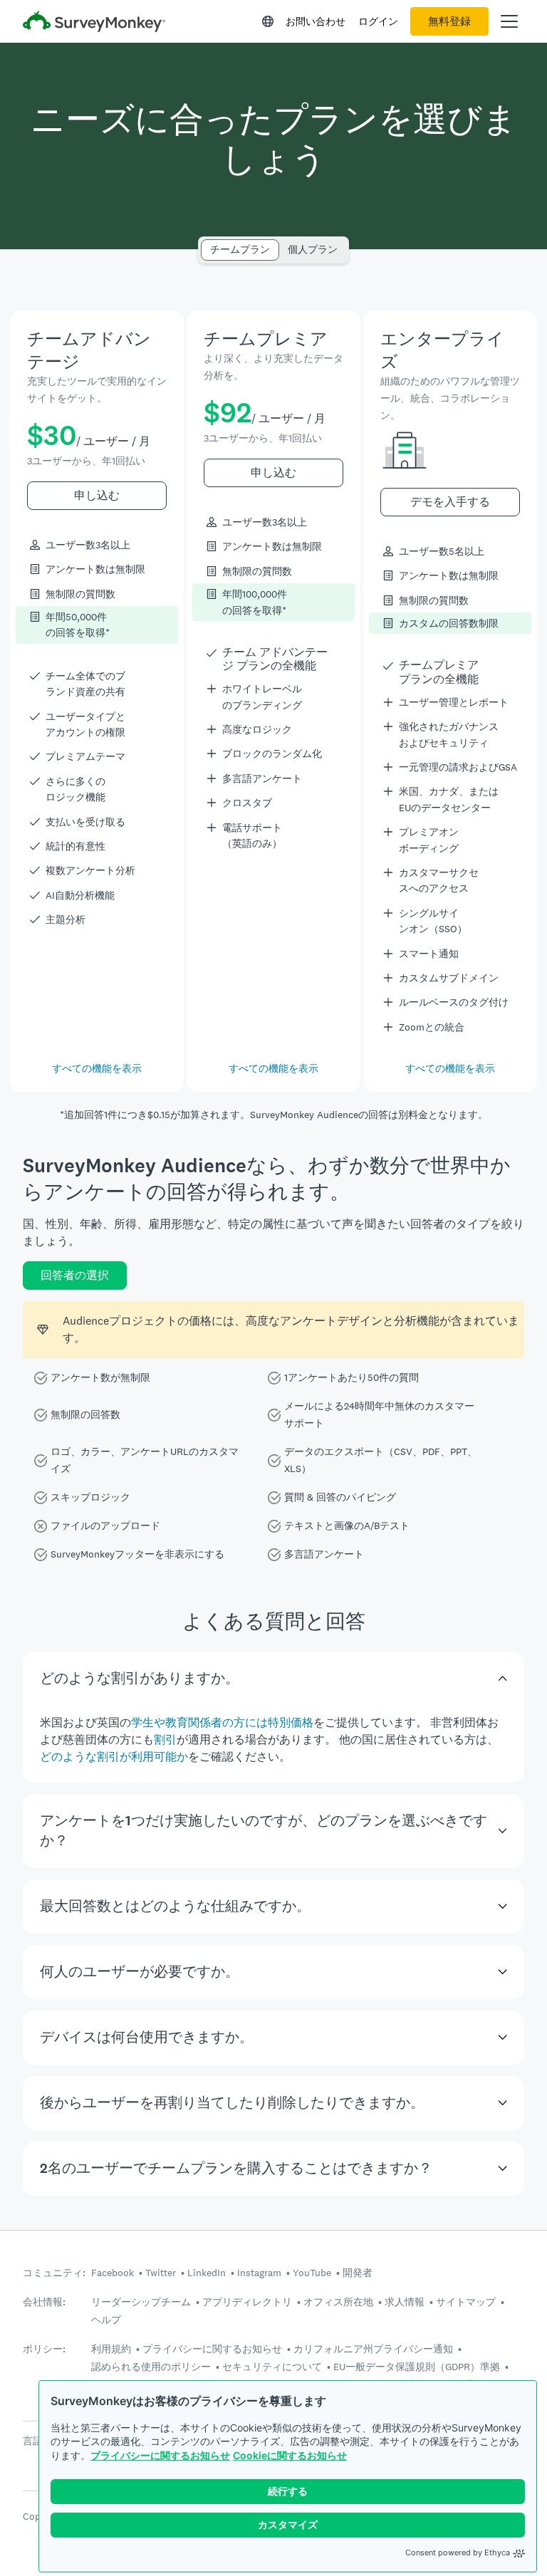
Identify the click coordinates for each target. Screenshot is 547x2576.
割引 (165, 1740)
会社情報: (44, 2302)
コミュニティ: (54, 2273)
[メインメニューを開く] (509, 21)
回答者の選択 (75, 1275)
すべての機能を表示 (97, 1068)
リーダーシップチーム (141, 2302)
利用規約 (111, 2349)
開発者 (358, 2273)
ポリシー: (44, 2349)
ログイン (378, 21)
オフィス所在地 (338, 2302)
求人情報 (405, 2302)
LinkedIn (207, 2273)
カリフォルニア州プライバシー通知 (373, 2349)
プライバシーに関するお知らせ (160, 2455)
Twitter (161, 2273)
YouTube (312, 2273)
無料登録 (449, 21)
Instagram (259, 2273)
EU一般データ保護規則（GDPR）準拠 (417, 2367)
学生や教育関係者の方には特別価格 (222, 1722)
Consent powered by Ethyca (458, 2552)
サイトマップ (466, 2302)
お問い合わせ (316, 21)
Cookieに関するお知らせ (290, 2455)
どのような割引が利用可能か (114, 1757)
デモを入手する (450, 502)
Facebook (113, 2273)
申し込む (97, 495)
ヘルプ (106, 2320)
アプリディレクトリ (247, 2302)
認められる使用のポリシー (151, 2367)
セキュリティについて (272, 2367)
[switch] (205, 243)
